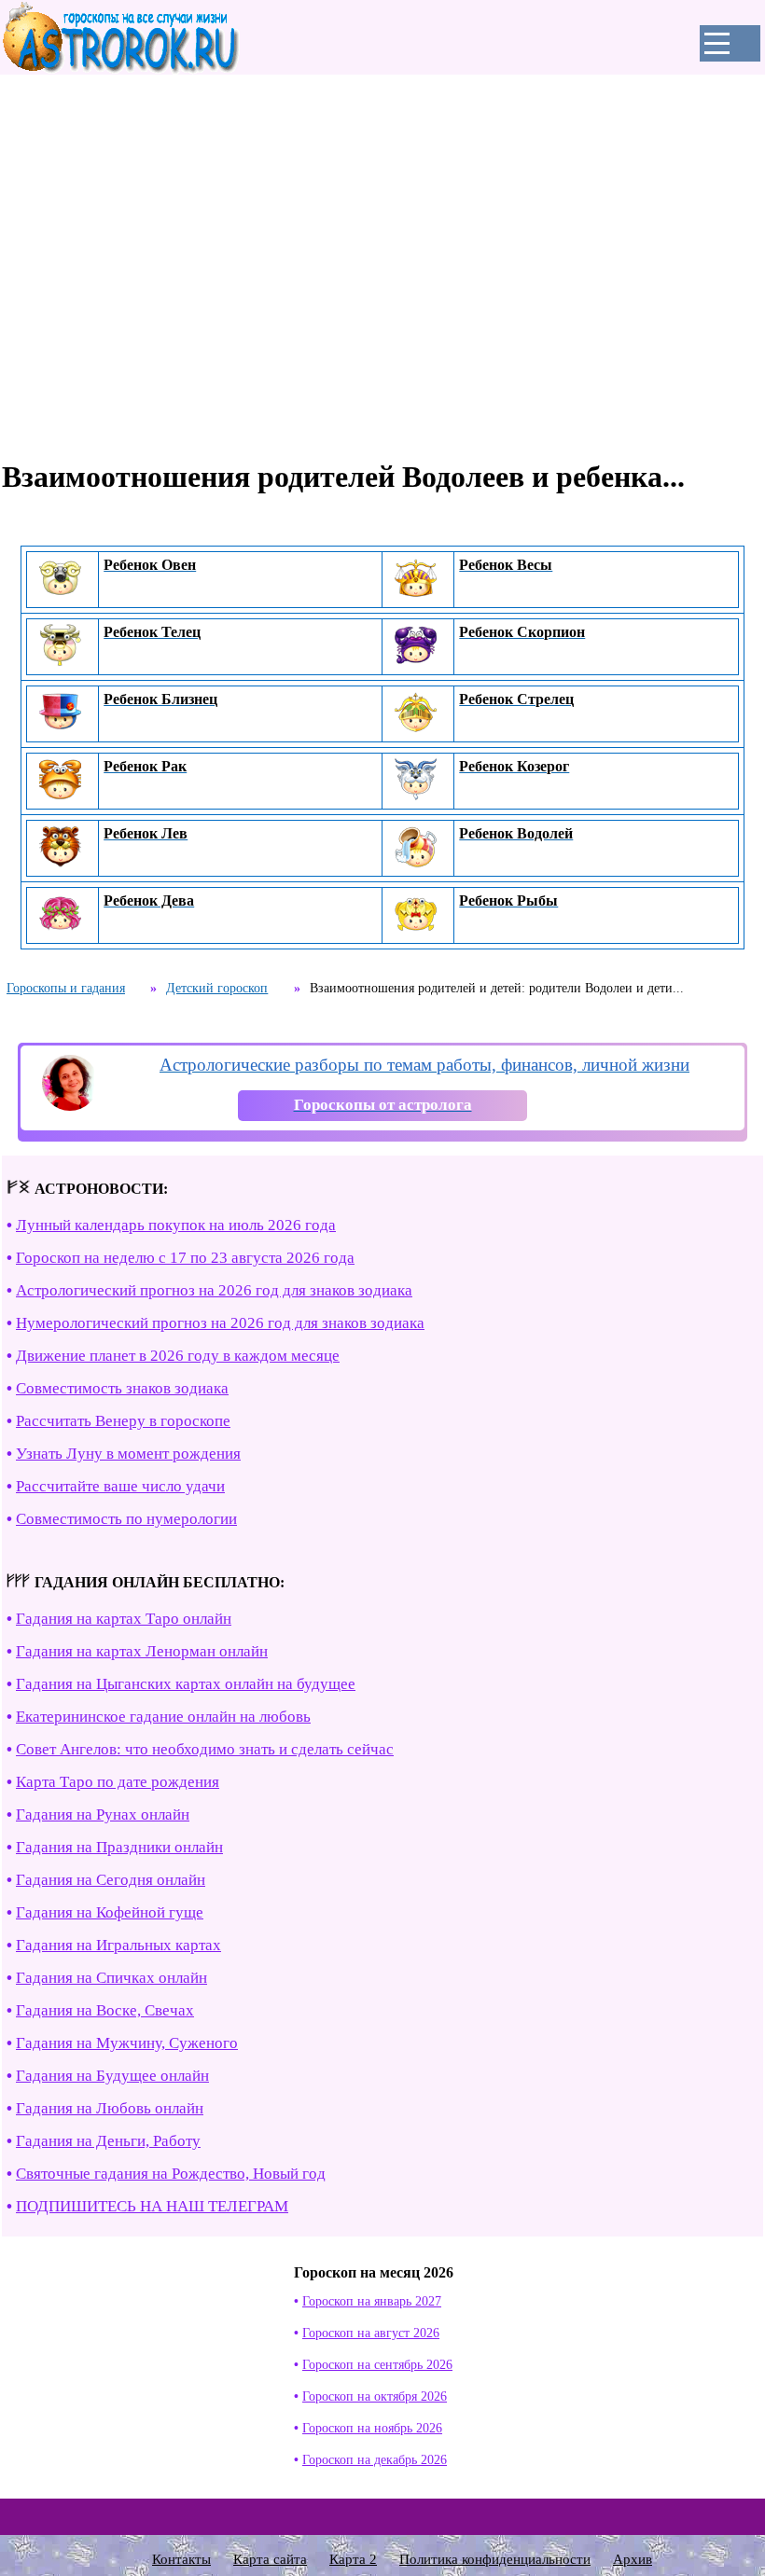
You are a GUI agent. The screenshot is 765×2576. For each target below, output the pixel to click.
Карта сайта (270, 2559)
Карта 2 (353, 2559)
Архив (633, 2559)
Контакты (181, 2559)
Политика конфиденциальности (495, 2559)
